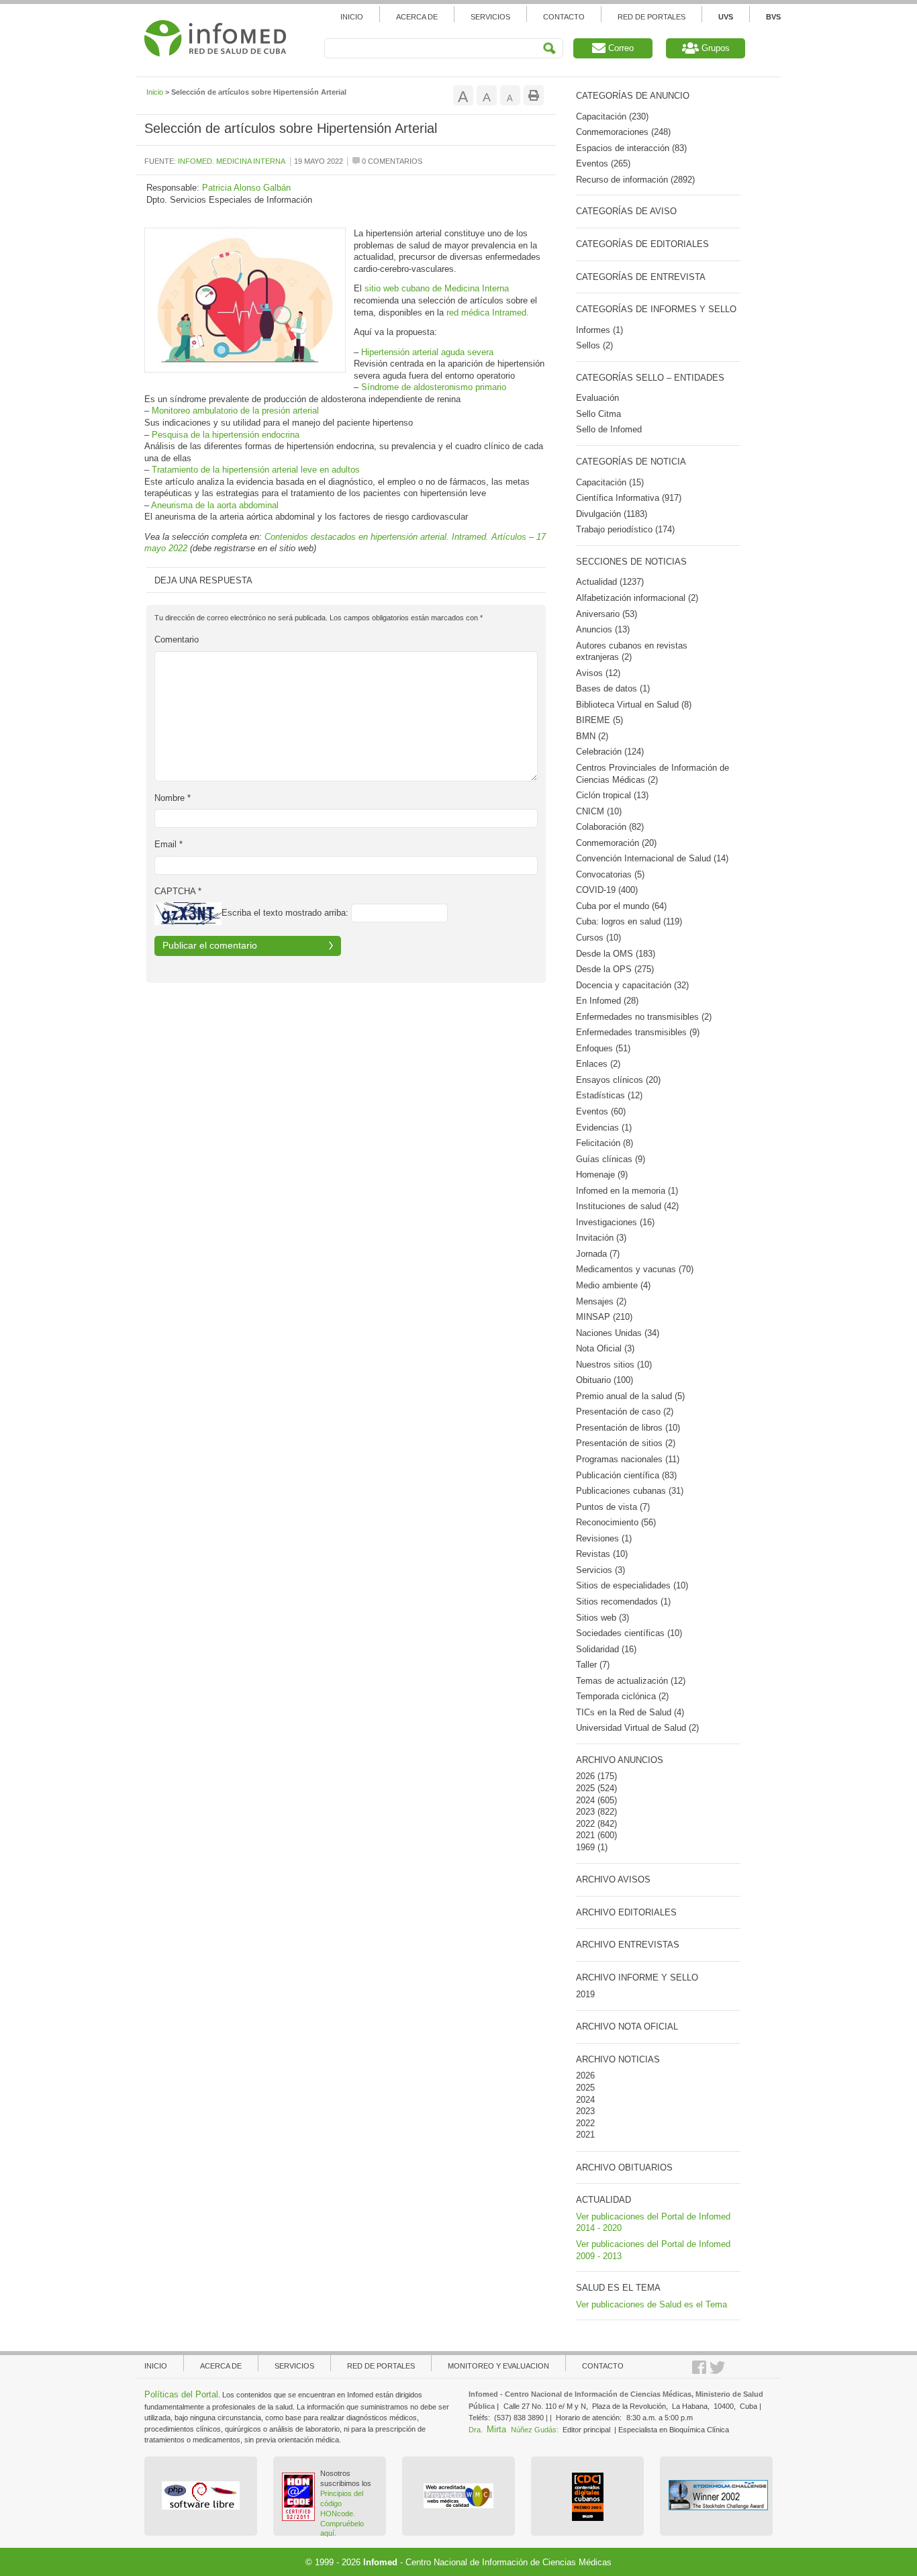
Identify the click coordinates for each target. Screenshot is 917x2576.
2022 (585, 1824)
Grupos (714, 48)
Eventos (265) (603, 163)
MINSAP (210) (604, 1317)
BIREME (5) (599, 720)
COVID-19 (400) (607, 890)
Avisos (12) (598, 673)
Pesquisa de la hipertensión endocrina (226, 435)
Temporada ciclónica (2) (622, 1696)
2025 (585, 1788)
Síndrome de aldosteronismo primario (434, 387)
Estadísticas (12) (609, 1095)
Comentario (177, 639)
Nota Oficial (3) (605, 1348)
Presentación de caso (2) (625, 1412)
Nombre (173, 798)
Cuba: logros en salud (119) (629, 921)
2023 (585, 1812)
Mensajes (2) (601, 1301)
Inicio (352, 17)
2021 (585, 1835)
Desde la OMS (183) (616, 954)
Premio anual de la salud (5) (630, 1396)
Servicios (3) (600, 1570)
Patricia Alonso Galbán (246, 188)
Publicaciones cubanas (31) (630, 1491)
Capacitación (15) (610, 482)
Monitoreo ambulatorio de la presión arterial (235, 411)
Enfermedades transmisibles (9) (638, 1032)
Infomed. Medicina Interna (232, 161)
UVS (726, 17)
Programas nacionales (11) (628, 1459)
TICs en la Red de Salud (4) (630, 1712)
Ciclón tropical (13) (612, 795)
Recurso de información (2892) (635, 180)
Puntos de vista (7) (613, 1507)
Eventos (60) (601, 1111)
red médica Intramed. (488, 313)
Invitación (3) (601, 1238)
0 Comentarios (391, 161)
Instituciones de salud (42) (627, 1206)
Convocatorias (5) (610, 874)
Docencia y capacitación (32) (632, 985)
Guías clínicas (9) (611, 1159)
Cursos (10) (598, 938)
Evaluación (597, 398)
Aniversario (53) (607, 614)
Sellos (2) (594, 345)
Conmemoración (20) (616, 843)
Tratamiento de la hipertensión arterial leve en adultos (256, 470)
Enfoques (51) (603, 1048)
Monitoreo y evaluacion (498, 2366)
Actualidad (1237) (610, 582)
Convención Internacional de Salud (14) (652, 858)
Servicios (490, 17)
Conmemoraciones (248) (623, 132)
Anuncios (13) (603, 629)
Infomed (380, 2562)
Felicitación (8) (605, 1143)
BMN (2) (592, 736)
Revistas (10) (602, 1554)
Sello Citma (598, 414)
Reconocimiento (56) (616, 1522)
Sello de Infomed (609, 429)
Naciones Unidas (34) (618, 1333)
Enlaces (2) (598, 1064)
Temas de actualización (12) (631, 1681)
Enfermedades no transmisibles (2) (644, 1017)
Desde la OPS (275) (615, 969)
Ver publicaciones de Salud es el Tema (651, 2304)
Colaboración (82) (610, 827)
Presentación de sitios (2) (626, 1443)
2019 (585, 1994)
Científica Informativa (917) (629, 498)
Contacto (564, 17)
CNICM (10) (599, 811)
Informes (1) (599, 330)
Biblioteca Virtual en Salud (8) (634, 705)
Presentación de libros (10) (628, 1428)
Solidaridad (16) (606, 1649)
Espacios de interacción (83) (631, 148)
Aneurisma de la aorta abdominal (215, 505)
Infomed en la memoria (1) (627, 1191)
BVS (773, 17)
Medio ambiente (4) (613, 1285)
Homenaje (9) (602, 1175)
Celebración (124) (610, 752)
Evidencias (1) (604, 1128)
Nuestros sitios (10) (614, 1365)
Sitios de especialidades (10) (632, 1585)
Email (168, 844)
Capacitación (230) (612, 116)
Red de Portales (651, 17)
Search (549, 49)
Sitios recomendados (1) (623, 1602)
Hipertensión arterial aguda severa (427, 352)
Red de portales (381, 2366)
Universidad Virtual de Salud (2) (637, 1728)
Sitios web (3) (602, 1618)
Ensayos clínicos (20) (618, 1080)
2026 (585, 1776)
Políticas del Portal (181, 2394)
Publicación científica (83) (626, 1475)
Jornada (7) (598, 1254)
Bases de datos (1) (613, 688)
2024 (585, 1800)
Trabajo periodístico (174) (625, 529)
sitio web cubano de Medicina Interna (437, 288)
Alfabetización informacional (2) (637, 598)
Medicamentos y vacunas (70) (635, 1269)
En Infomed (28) (607, 1001)
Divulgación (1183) (612, 514)
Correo (620, 48)
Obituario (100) (605, 1380)
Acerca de (417, 17)
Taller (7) (593, 1665)
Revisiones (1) (604, 1538)
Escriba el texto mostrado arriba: (285, 913)
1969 (585, 1847)
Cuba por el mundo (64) (621, 906)
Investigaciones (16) (615, 1222)
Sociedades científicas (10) (629, 1633)
